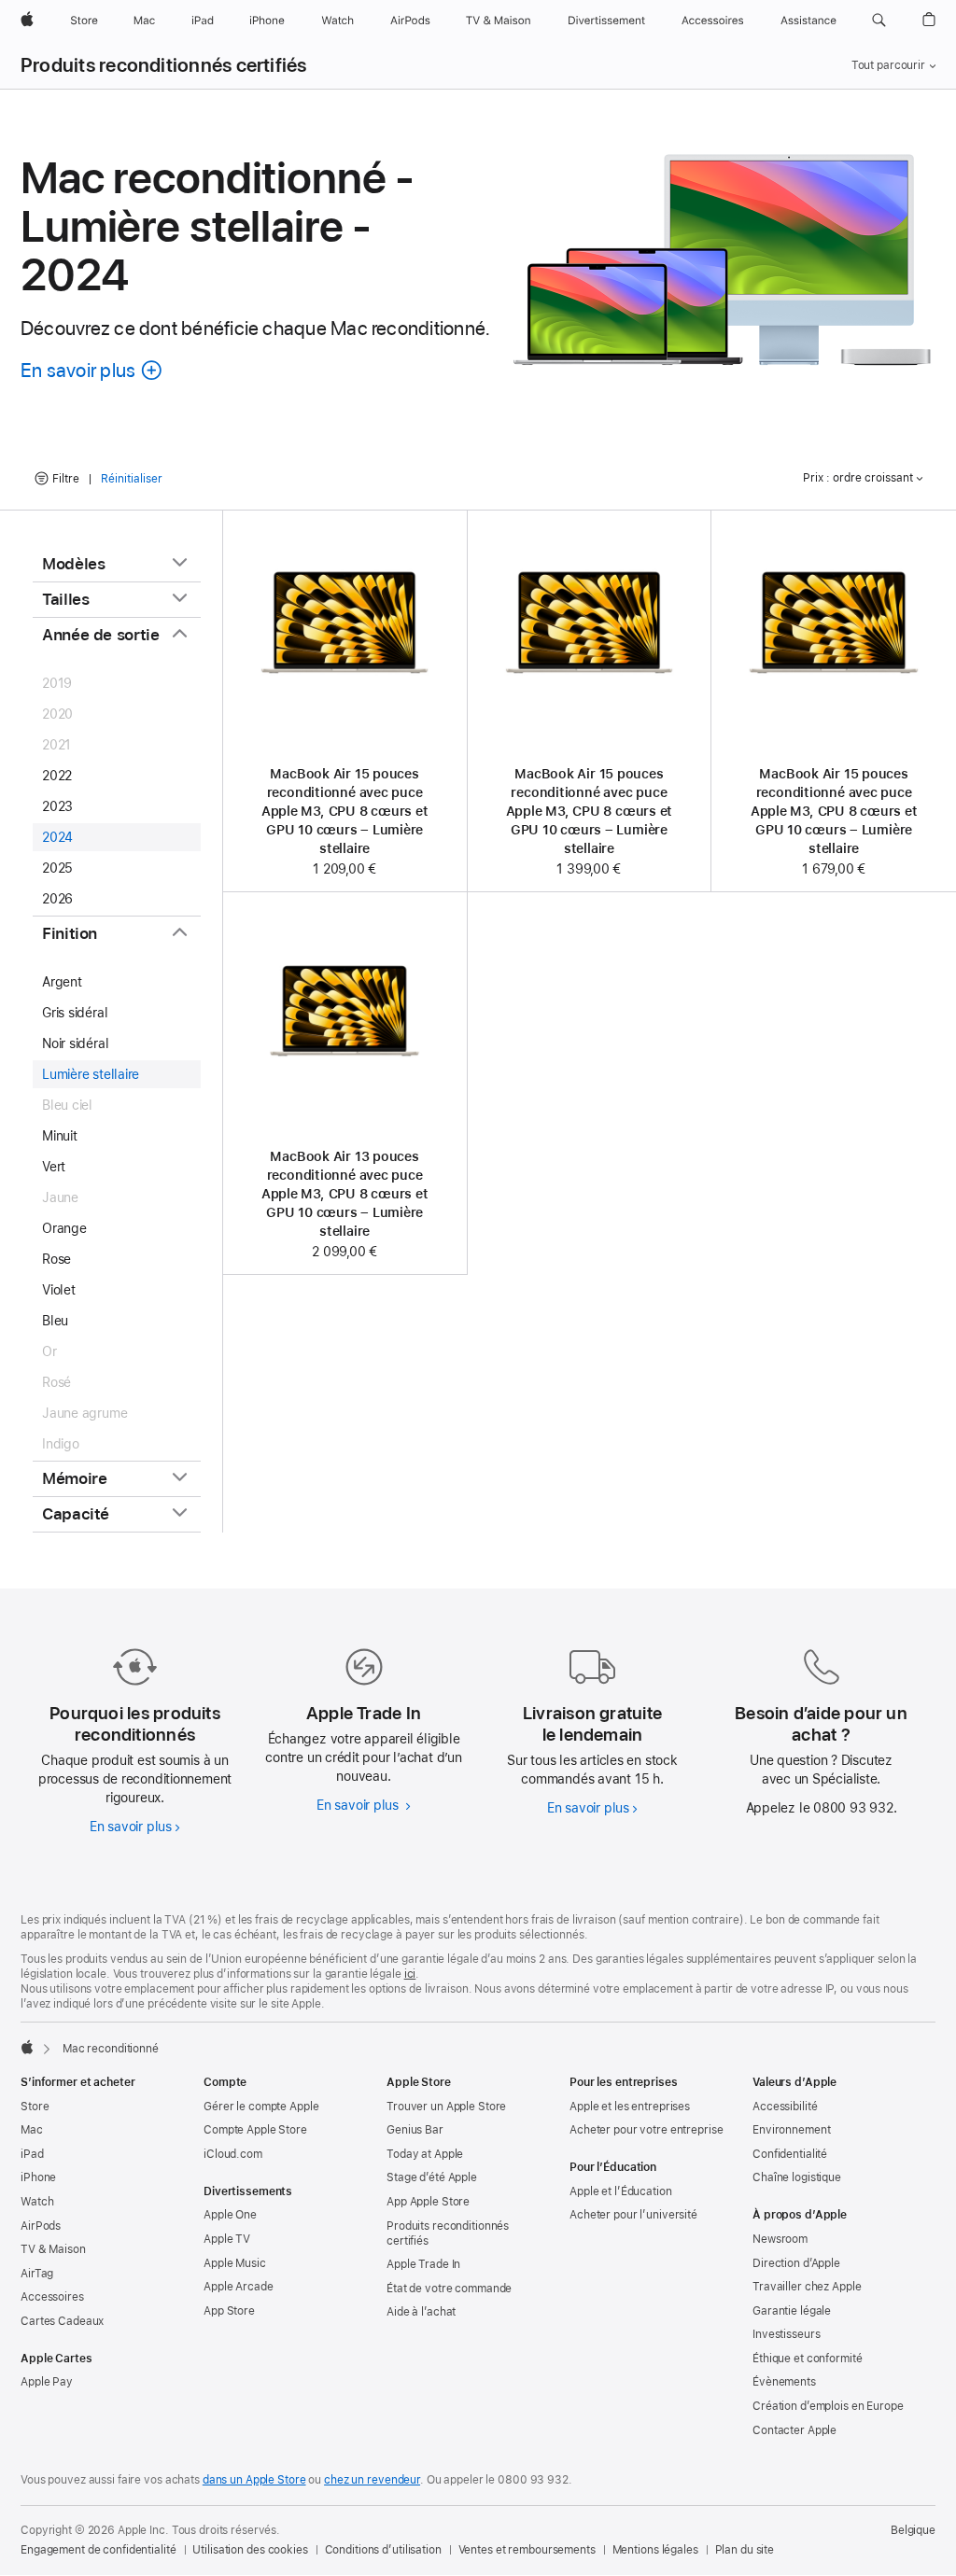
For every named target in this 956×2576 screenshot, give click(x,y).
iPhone (38, 2177)
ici (410, 1974)
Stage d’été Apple (432, 2177)
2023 (57, 806)
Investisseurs (786, 2334)
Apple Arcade (239, 2287)
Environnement (791, 2130)
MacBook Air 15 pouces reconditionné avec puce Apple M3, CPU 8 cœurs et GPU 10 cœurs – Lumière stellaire (345, 811)
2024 (57, 837)
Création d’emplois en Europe (828, 2406)
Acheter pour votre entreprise (647, 2130)
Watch (37, 2202)
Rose (56, 1259)
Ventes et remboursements (527, 2550)
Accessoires (52, 2297)
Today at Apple (425, 2154)
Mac (32, 2130)
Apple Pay (47, 2382)
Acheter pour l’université (633, 2215)
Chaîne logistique (797, 2177)
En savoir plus (135, 1827)
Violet (59, 1290)
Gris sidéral (75, 1013)
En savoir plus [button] (92, 370)
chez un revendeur (372, 2480)
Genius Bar (415, 2130)
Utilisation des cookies (250, 2550)
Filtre (66, 479)
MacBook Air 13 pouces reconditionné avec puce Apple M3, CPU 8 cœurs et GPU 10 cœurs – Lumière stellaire (345, 1194)
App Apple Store (428, 2202)
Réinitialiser (132, 479)
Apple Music (235, 2263)
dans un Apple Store (254, 2480)
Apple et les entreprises (630, 2107)
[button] (879, 21)
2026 (57, 899)
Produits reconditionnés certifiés (164, 65)
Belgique (913, 2530)
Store (35, 2107)
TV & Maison (53, 2249)
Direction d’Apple (796, 2263)
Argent (62, 982)
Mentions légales (655, 2550)
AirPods (41, 2226)
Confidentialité (790, 2154)
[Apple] (27, 2047)
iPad (32, 2154)
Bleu (55, 1321)
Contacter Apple (794, 2430)
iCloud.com (233, 2154)
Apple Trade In (423, 2264)
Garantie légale (792, 2311)
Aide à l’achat (421, 2312)
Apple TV (227, 2239)
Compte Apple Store (255, 2130)
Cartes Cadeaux (62, 2321)
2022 (57, 776)
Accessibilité (785, 2107)
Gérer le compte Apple (261, 2107)
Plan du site (745, 2550)
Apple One (230, 2215)
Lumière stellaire (91, 1074)
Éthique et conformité (807, 2359)
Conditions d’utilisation (383, 2550)
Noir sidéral (75, 1043)
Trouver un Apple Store (446, 2107)
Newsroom (780, 2239)
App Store (229, 2311)
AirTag (37, 2274)
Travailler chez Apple (807, 2287)
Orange (64, 1228)
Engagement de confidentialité (98, 2550)
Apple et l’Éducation (621, 2191)
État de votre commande (449, 2289)
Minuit (60, 1136)
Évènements (784, 2382)
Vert (54, 1167)
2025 (57, 868)
